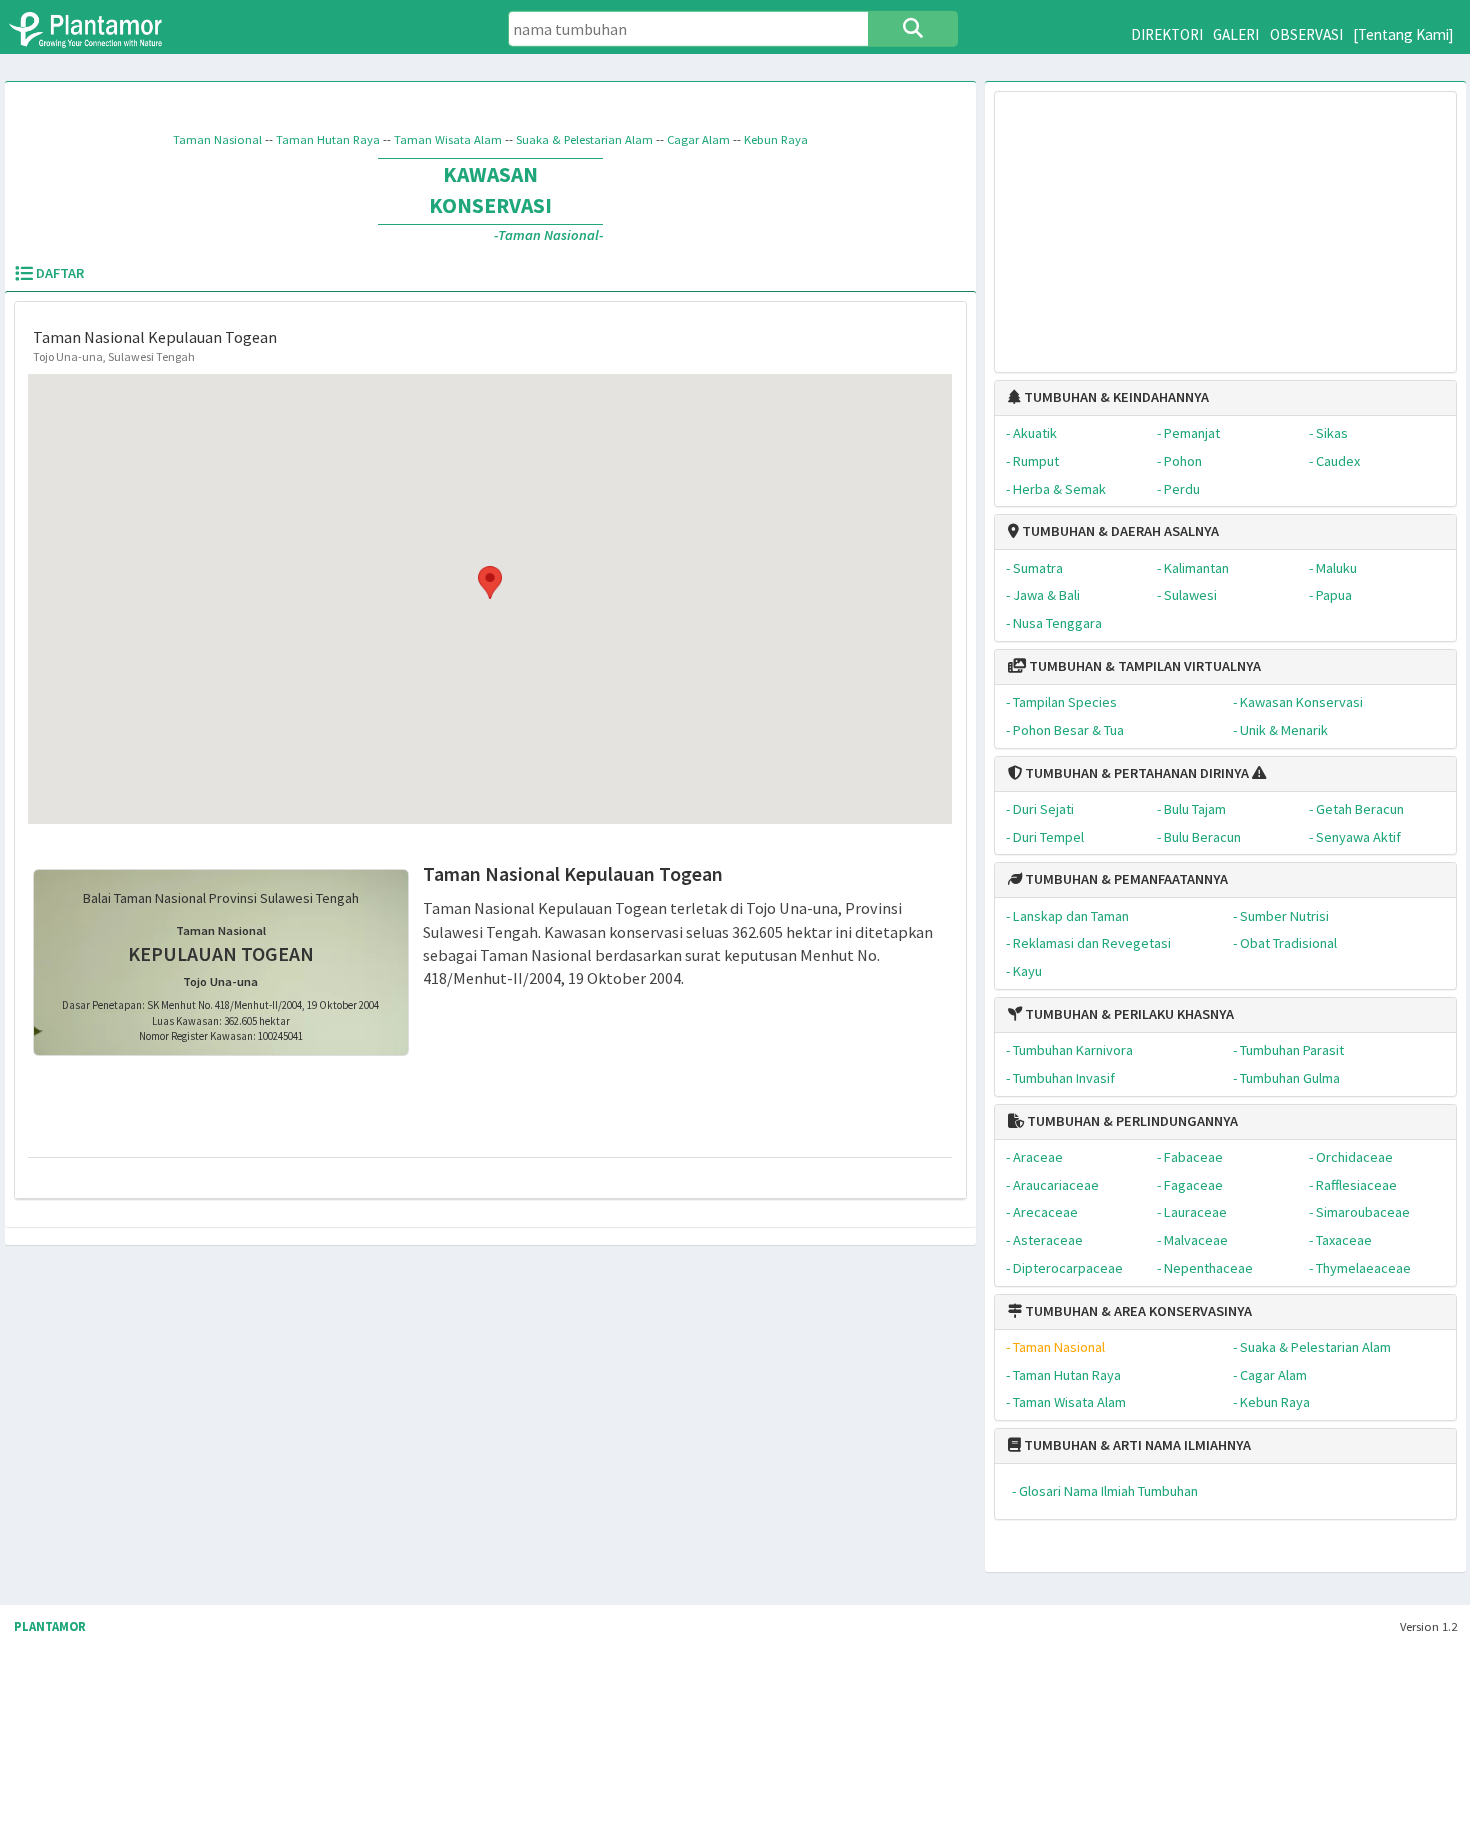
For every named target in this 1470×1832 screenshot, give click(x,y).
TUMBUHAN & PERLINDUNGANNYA (1131, 1121)
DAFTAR (58, 273)
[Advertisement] (1225, 222)
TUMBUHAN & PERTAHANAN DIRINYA (1135, 773)
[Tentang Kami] (1403, 34)
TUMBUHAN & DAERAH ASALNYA (1119, 531)
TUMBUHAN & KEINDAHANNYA (1115, 397)
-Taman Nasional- (548, 235)
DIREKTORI (1167, 34)
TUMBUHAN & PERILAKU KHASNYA (1128, 1014)
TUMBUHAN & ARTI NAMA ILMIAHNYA (1136, 1445)
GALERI (1236, 34)
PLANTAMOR (50, 1626)
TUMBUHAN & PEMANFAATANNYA (1125, 879)
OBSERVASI (1306, 34)
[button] (489, 582)
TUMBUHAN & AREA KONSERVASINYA (1137, 1311)
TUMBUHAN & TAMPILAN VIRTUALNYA (1143, 666)
